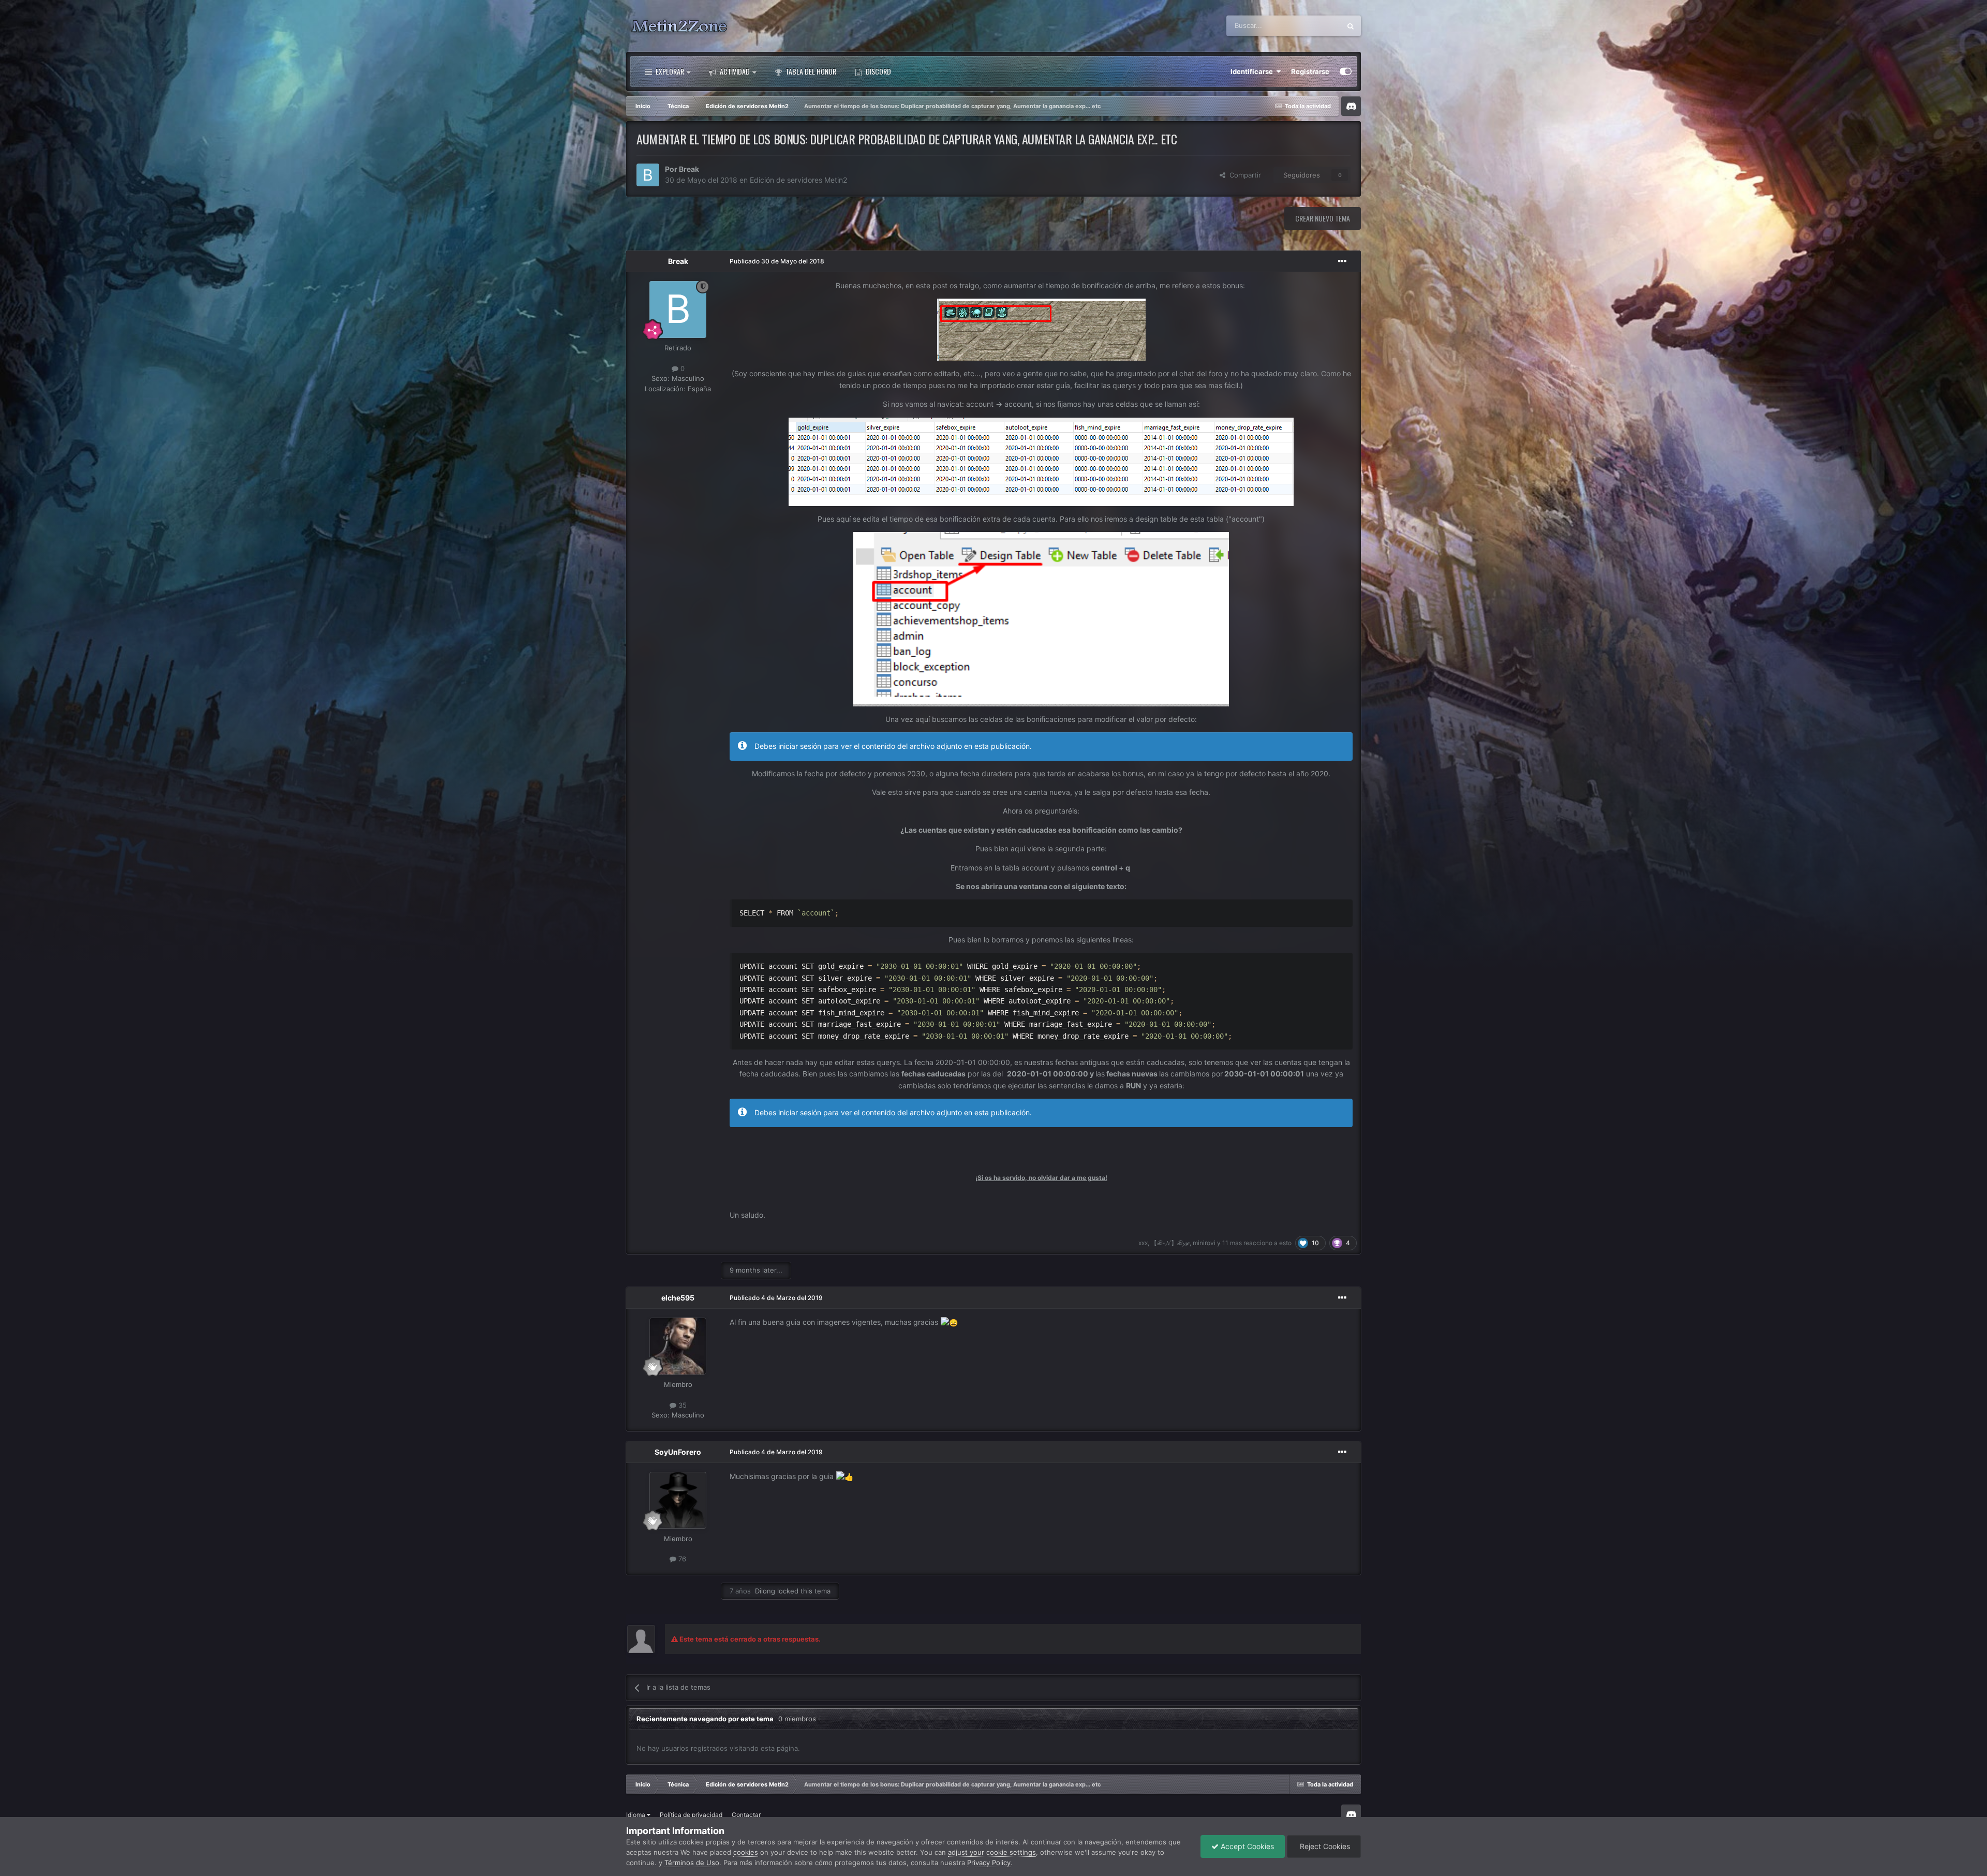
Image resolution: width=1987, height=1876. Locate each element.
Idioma (636, 1815)
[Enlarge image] (1041, 329)
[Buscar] (1351, 26)
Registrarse (1310, 71)
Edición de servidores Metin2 (798, 180)
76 (681, 1559)
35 (681, 1405)
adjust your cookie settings (992, 1852)
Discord (878, 71)
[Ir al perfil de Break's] (648, 175)
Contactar (746, 1815)
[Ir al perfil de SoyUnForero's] (678, 1500)
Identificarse (1253, 71)
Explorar (669, 71)
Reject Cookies (1324, 1846)
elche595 (678, 1298)
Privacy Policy (989, 1863)
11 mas (1232, 1243)
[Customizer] (1346, 71)
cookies (746, 1852)
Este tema (1312, 26)
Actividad (734, 71)
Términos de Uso (692, 1863)
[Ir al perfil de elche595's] (678, 1346)
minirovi (1204, 1243)
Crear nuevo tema (1323, 218)
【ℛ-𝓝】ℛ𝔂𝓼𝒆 (1170, 1243)
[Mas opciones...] (1342, 261)
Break (689, 169)
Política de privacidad (691, 1815)
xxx (1143, 1243)
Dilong (765, 1591)
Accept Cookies (1246, 1846)
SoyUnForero (678, 1452)
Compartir (1243, 175)
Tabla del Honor (810, 71)
